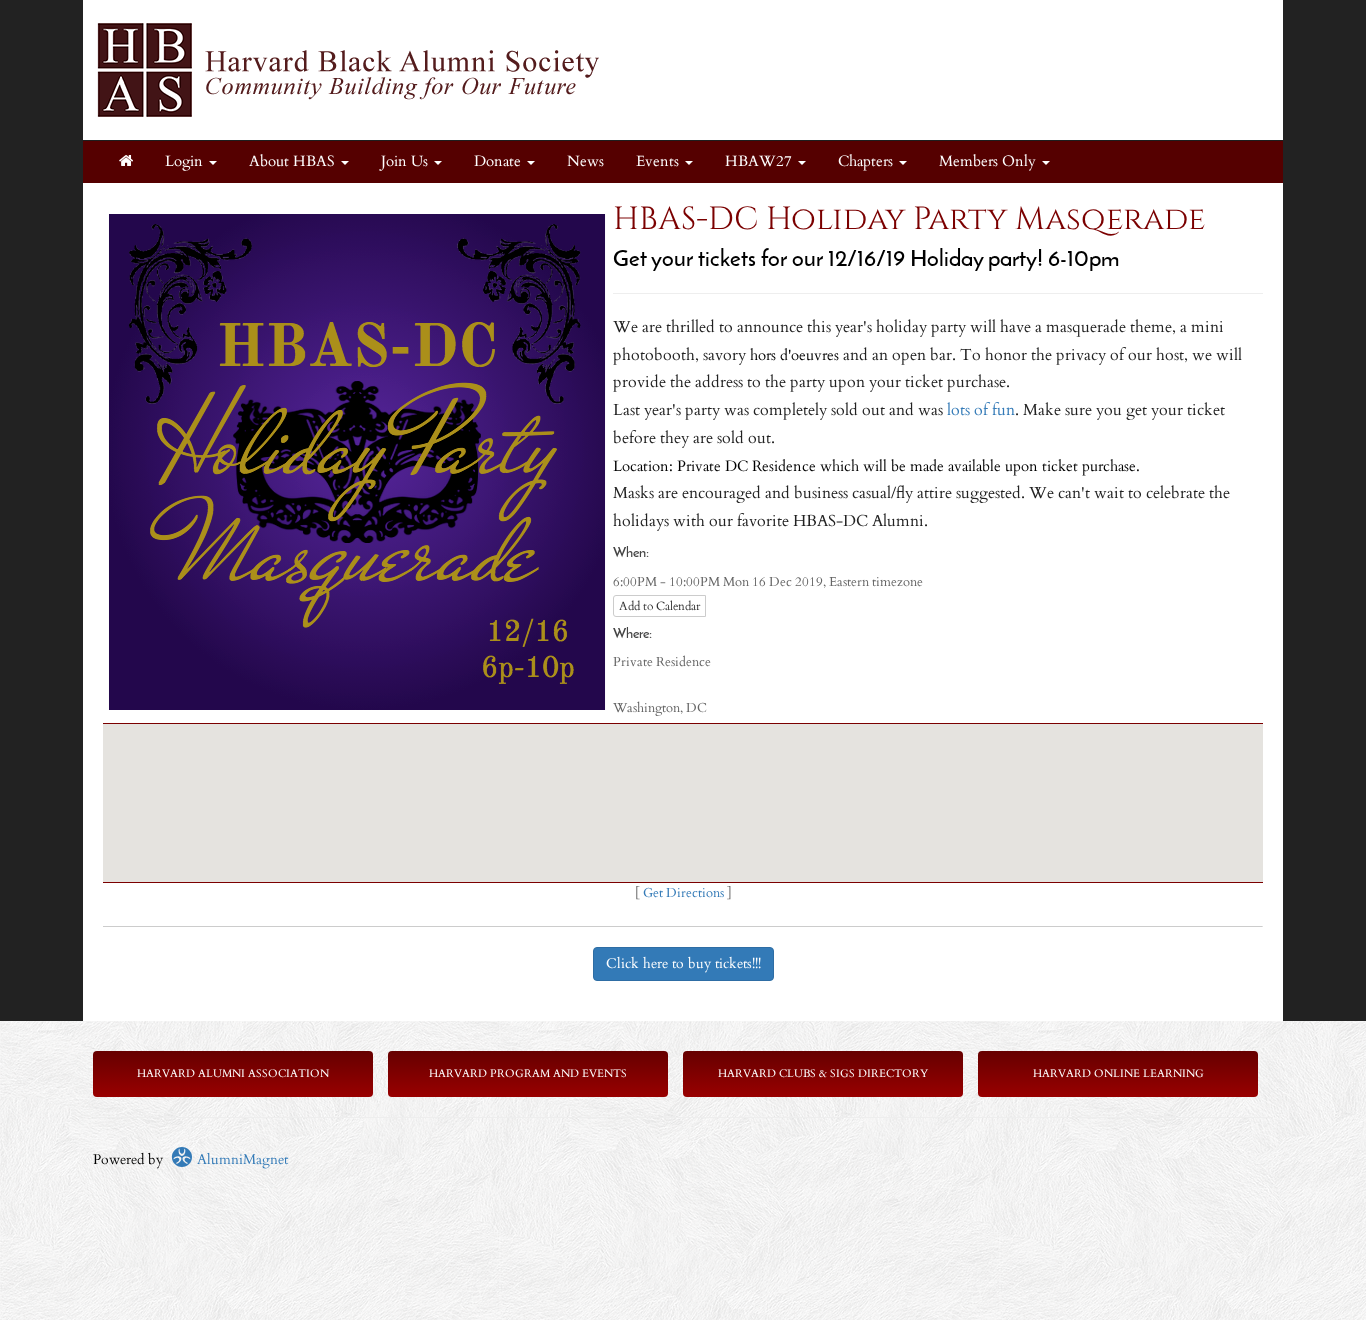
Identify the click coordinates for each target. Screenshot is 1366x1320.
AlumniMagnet (240, 1159)
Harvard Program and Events (528, 1073)
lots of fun (981, 410)
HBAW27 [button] (760, 161)
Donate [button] (499, 161)
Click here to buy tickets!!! (683, 963)
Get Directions (683, 893)
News (585, 161)
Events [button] (659, 161)
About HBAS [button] (294, 161)
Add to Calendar (659, 606)
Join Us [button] (406, 161)
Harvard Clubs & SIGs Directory (823, 1073)
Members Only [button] (989, 161)
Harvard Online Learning (1118, 1073)
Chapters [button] (867, 161)
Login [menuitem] (186, 161)
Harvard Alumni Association (233, 1073)
